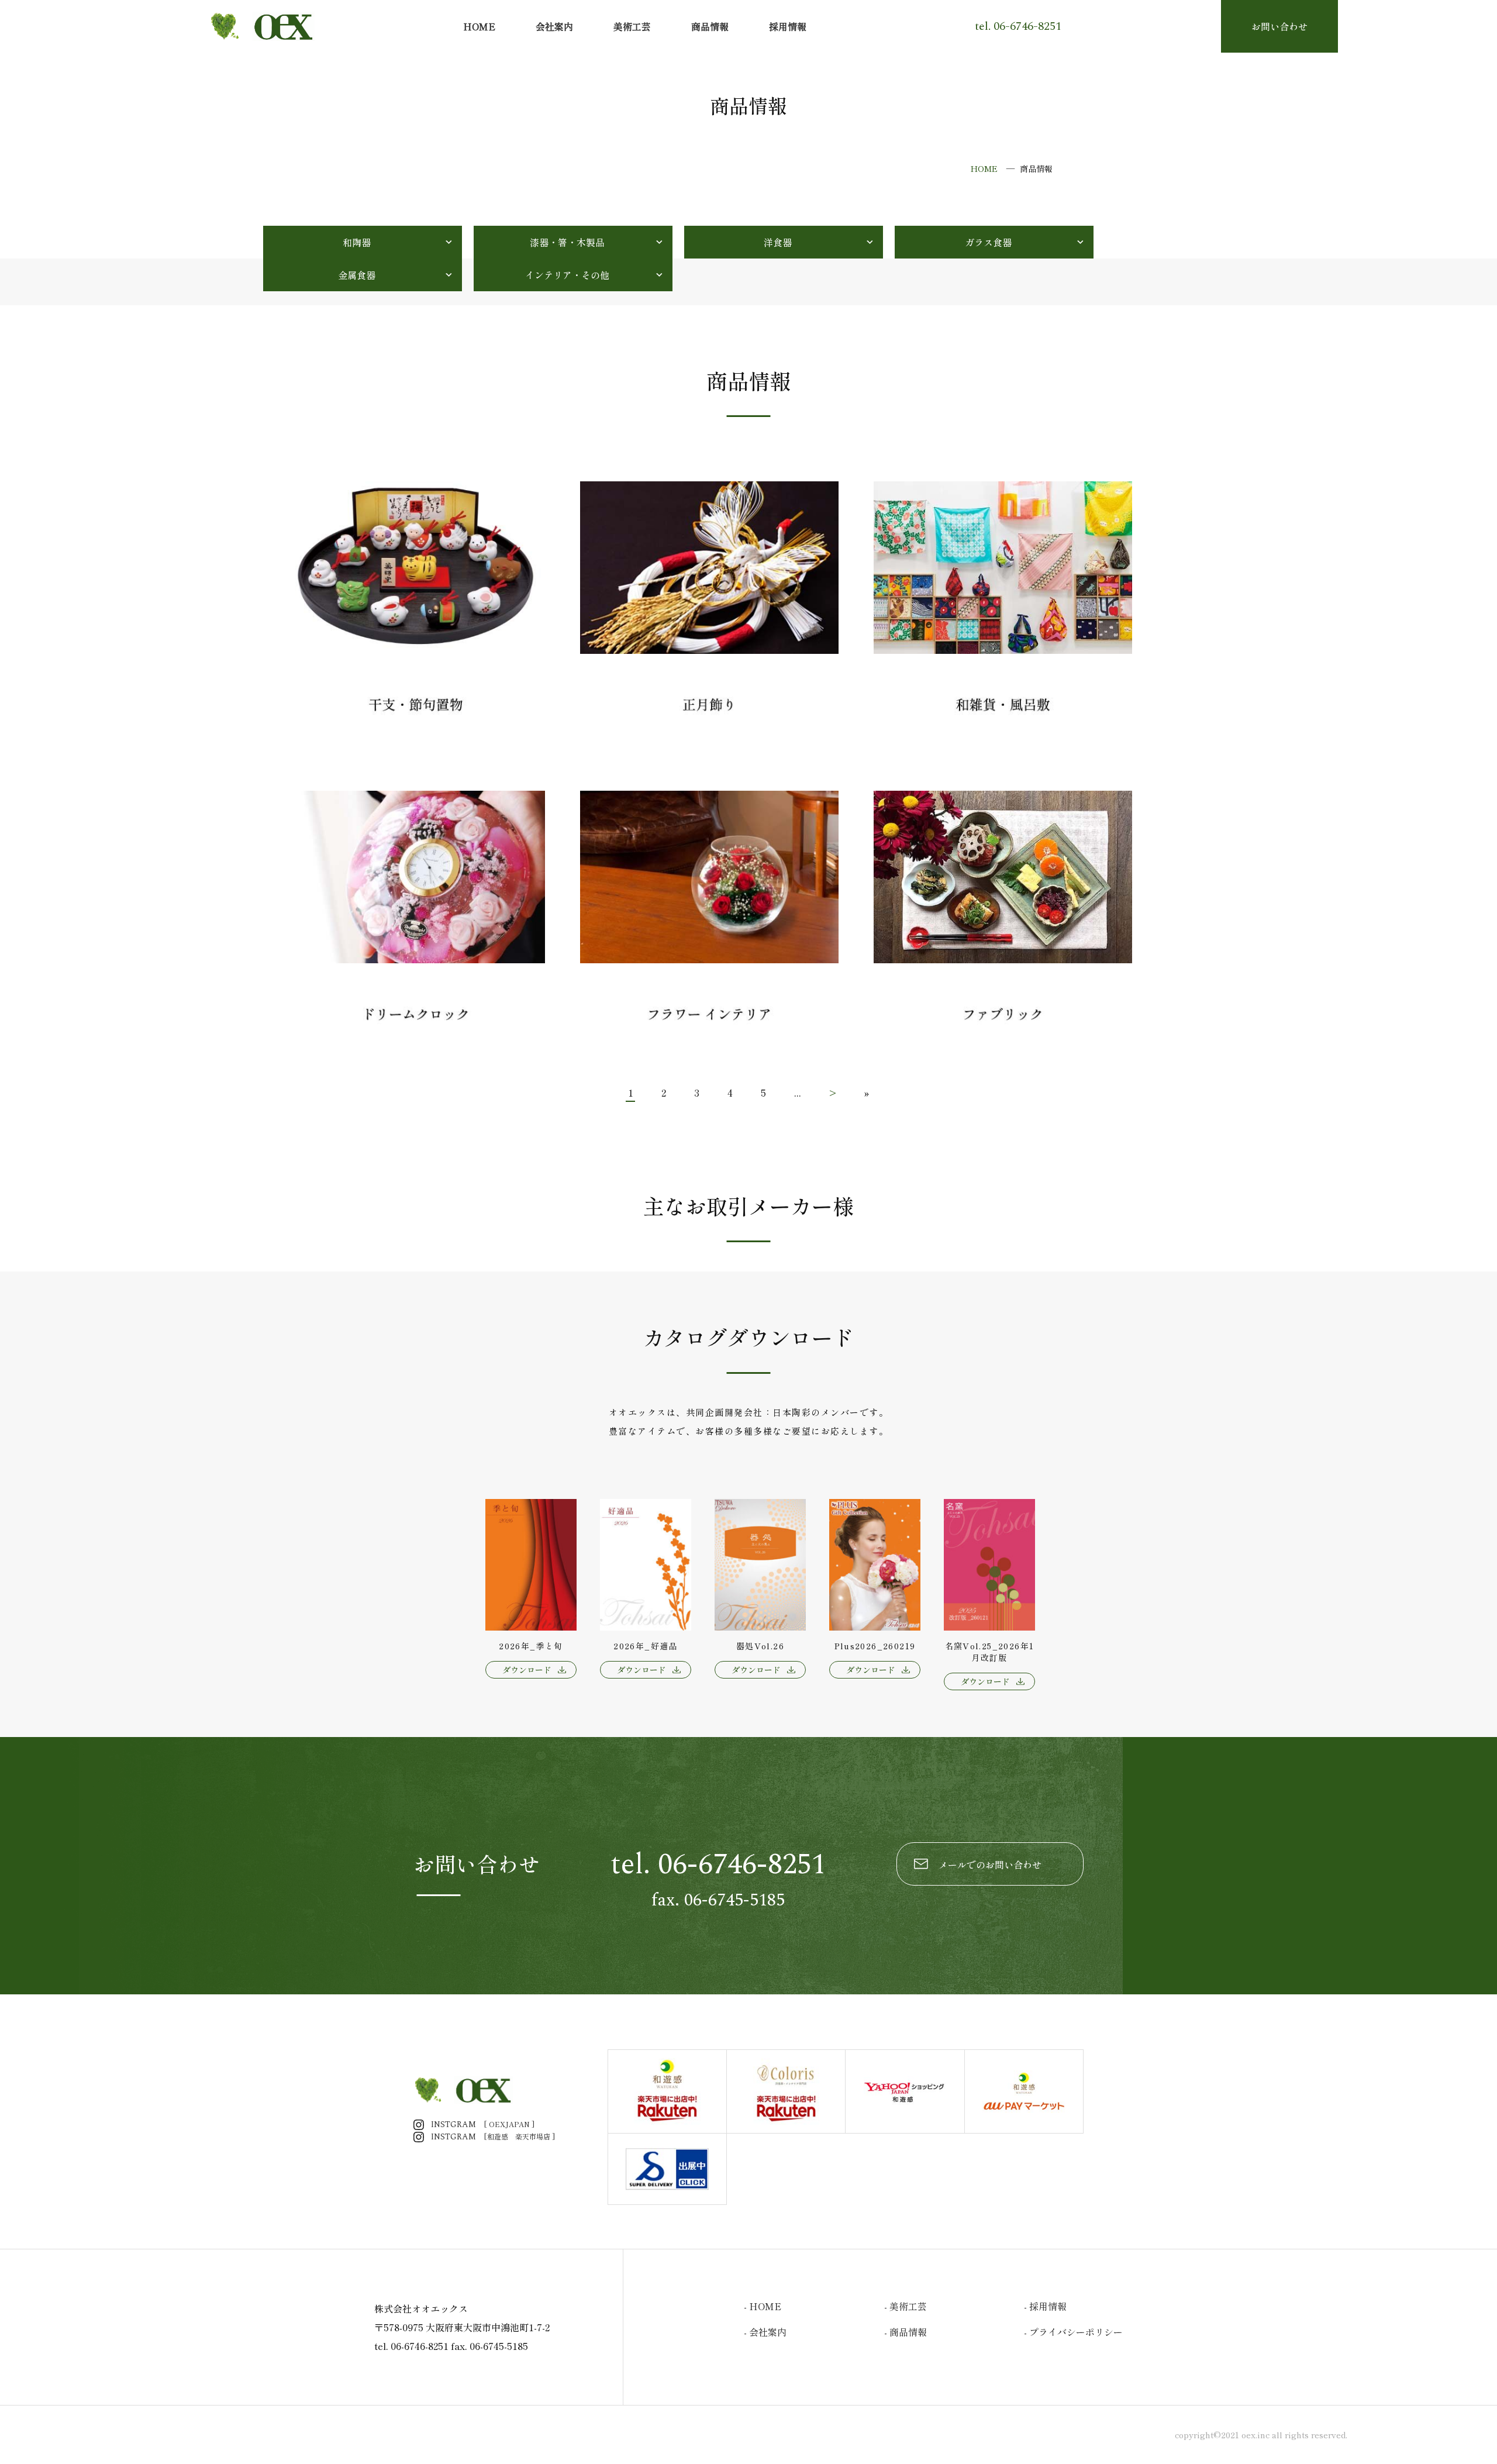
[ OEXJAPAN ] (483, 2124)
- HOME (763, 2306)
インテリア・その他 (567, 275)
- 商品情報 (906, 2332)
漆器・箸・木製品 (567, 242)
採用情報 (788, 26)
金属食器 (357, 275)
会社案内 (554, 26)
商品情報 (710, 26)
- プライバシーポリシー (1073, 2332)
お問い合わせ (1279, 26)
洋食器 (778, 242)
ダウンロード (527, 1670)
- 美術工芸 (906, 2306)
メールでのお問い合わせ (990, 1865)
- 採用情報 (1045, 2306)
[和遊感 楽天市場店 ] (493, 2136)
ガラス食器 (988, 242)
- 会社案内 (765, 2332)
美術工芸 (632, 26)
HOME (479, 26)
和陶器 (357, 242)
